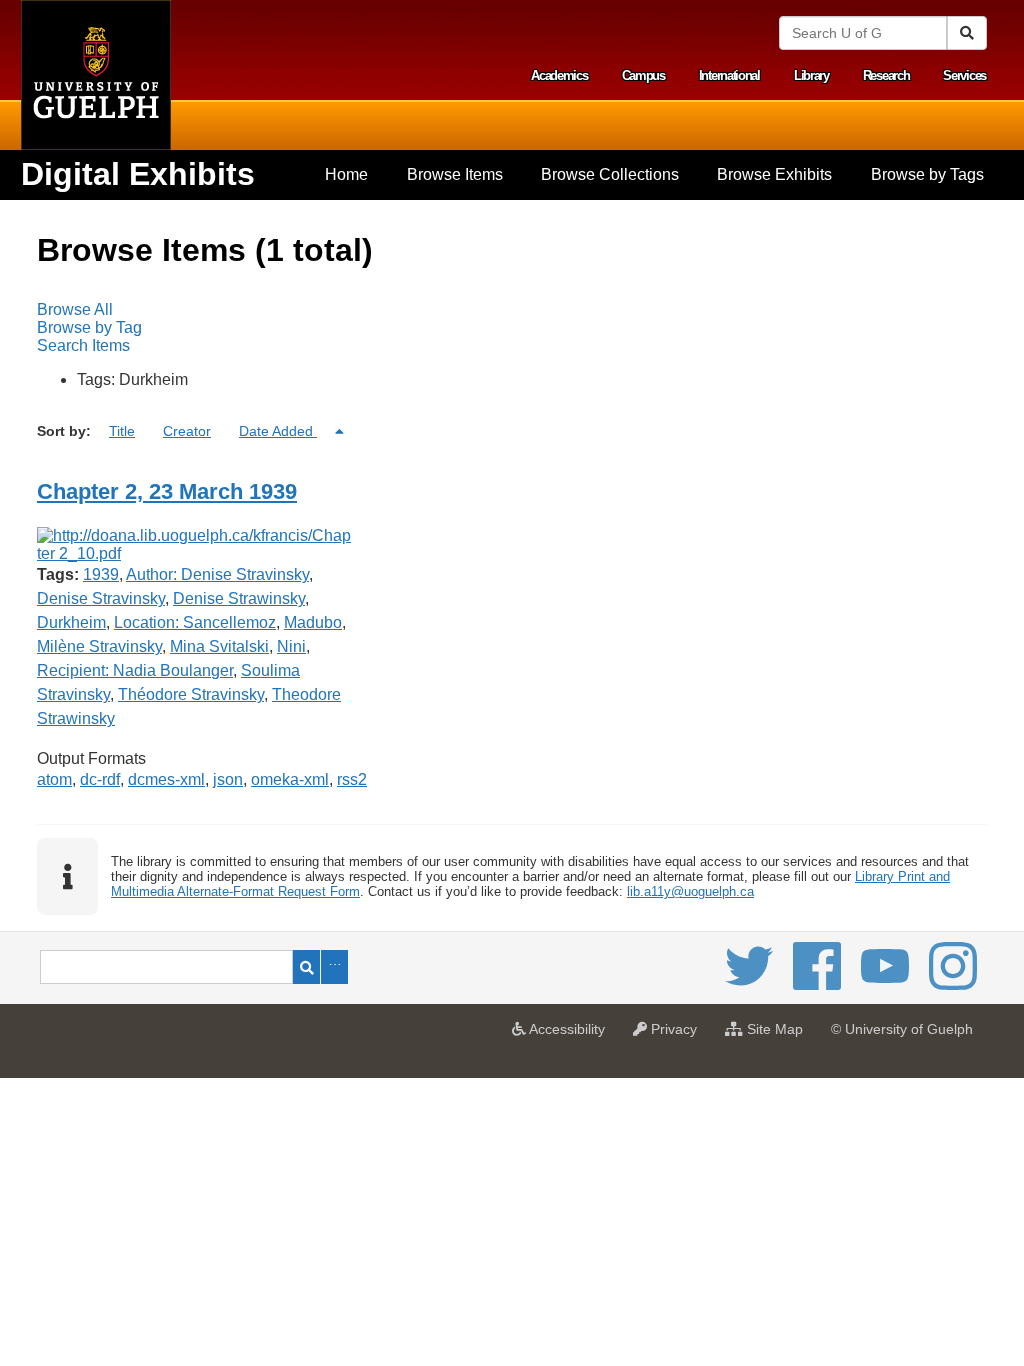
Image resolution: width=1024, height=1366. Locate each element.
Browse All (75, 309)
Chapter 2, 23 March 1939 (167, 491)
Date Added (278, 431)
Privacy (677, 1035)
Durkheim (71, 622)
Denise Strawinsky (239, 598)
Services (964, 75)
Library (811, 75)
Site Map (778, 1035)
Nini (291, 646)
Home (346, 174)
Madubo (313, 622)
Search (306, 967)
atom (54, 779)
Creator (187, 431)
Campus (643, 75)
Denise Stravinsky (101, 598)
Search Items (83, 345)
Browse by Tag (89, 327)
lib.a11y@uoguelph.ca (690, 891)
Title (122, 431)
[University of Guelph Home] (96, 75)
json (228, 779)
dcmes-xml (166, 779)
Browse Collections (610, 174)
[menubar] (512, 328)
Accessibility (570, 1035)
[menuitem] (346, 175)
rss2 (352, 779)
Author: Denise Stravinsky (217, 574)
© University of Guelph (902, 1029)
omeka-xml (290, 779)
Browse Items (455, 174)
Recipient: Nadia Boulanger (135, 670)
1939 (101, 574)
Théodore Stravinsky (191, 694)
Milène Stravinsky (99, 646)
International (729, 75)
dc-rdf (100, 779)
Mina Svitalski (219, 646)
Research (886, 75)
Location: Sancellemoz (195, 622)
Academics (559, 75)
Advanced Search (334, 967)
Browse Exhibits (774, 174)
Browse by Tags (927, 174)
